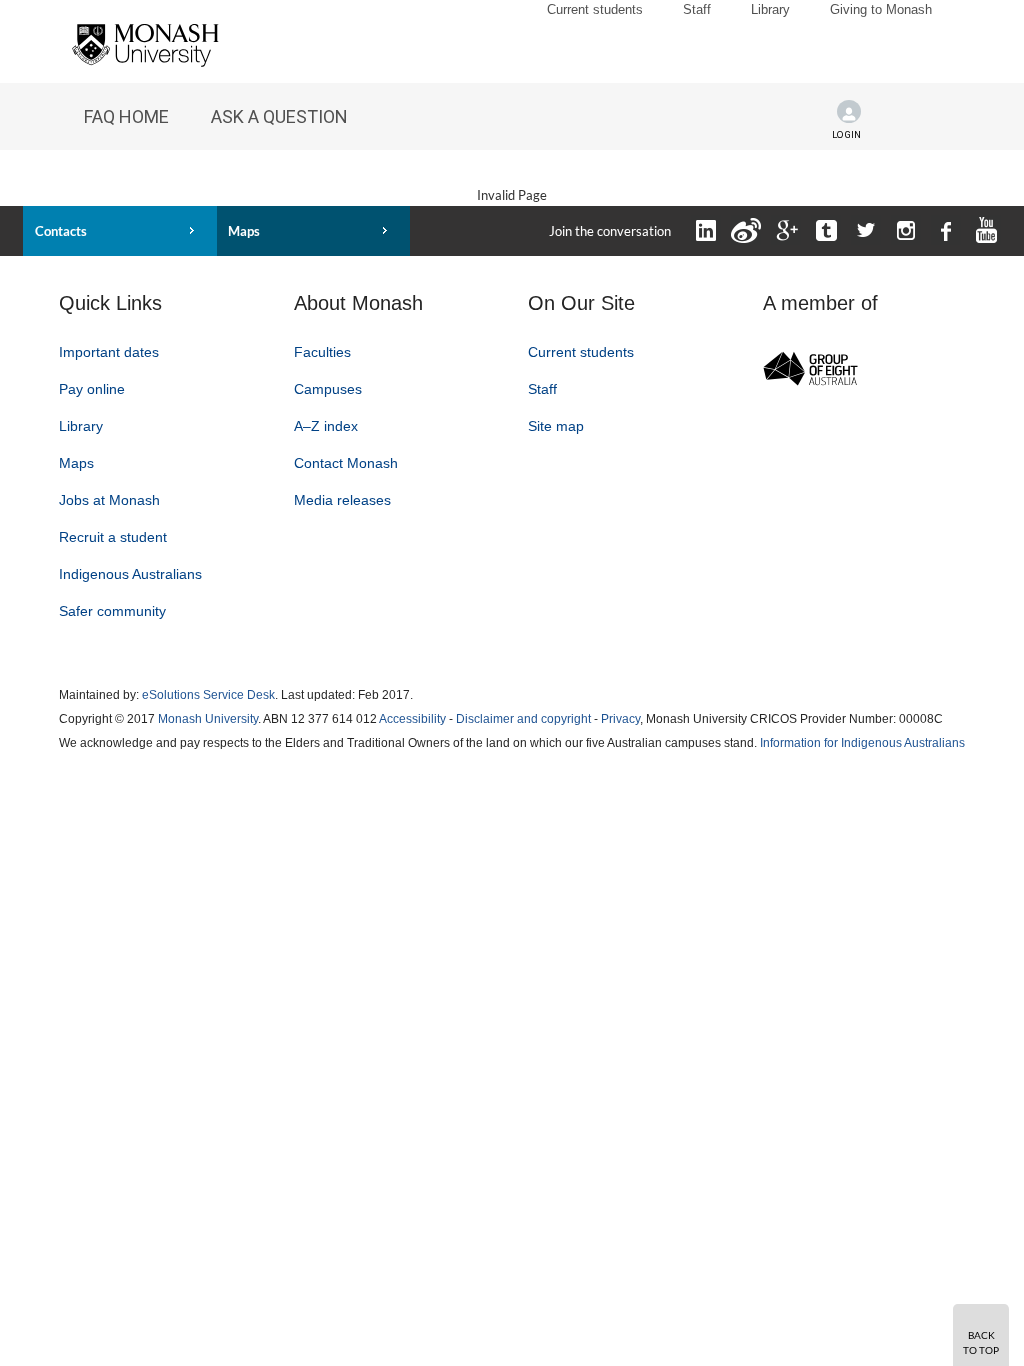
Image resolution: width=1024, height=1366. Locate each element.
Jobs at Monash (109, 500)
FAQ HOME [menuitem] (126, 116)
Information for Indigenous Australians (862, 743)
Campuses (328, 389)
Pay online (92, 389)
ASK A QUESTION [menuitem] (279, 116)
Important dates (109, 352)
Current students (595, 9)
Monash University (208, 719)
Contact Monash (346, 463)
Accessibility (412, 719)
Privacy (620, 719)
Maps (244, 231)
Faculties (322, 352)
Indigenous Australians (130, 574)
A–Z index (326, 426)
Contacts (61, 231)
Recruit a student (113, 537)
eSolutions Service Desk (208, 695)
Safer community (112, 611)
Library (770, 9)
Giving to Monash (881, 9)
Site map (556, 426)
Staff (697, 9)
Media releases (342, 500)
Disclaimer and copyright (523, 719)
